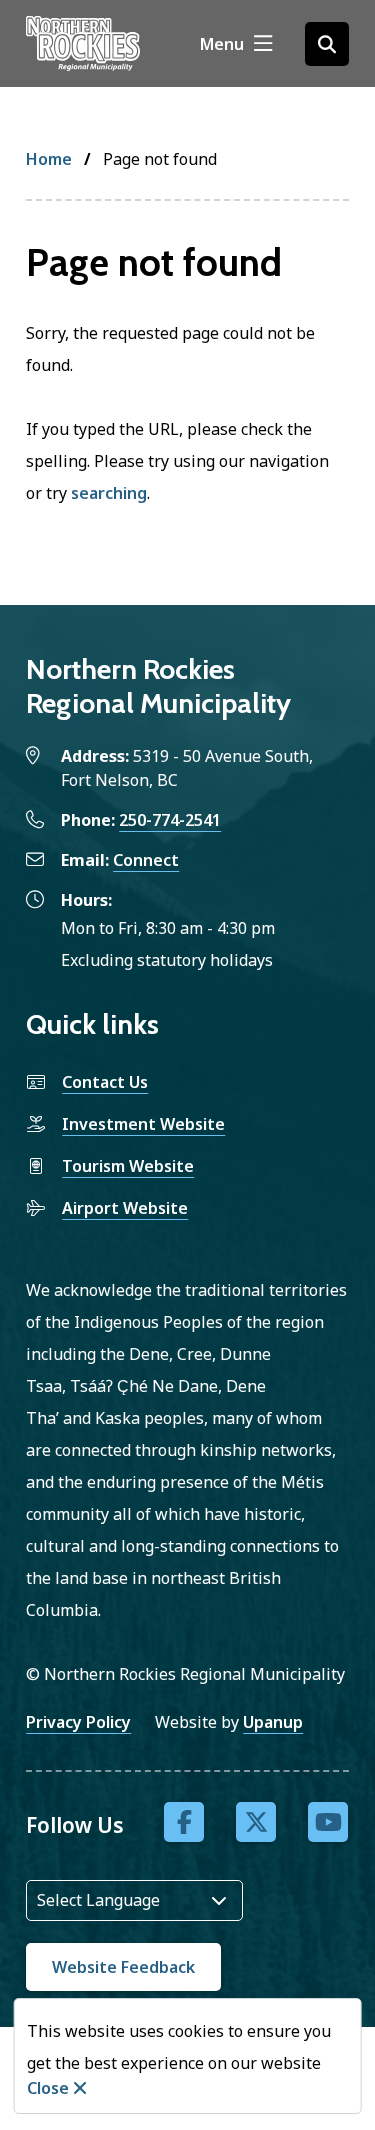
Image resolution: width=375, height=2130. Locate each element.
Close (48, 2088)
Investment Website (143, 1124)
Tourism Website (128, 1166)
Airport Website (125, 1208)
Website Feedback (123, 1967)
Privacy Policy (78, 1722)
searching (109, 493)
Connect (146, 860)
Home (49, 159)
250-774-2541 (170, 820)
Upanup (273, 1722)
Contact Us (105, 1082)
